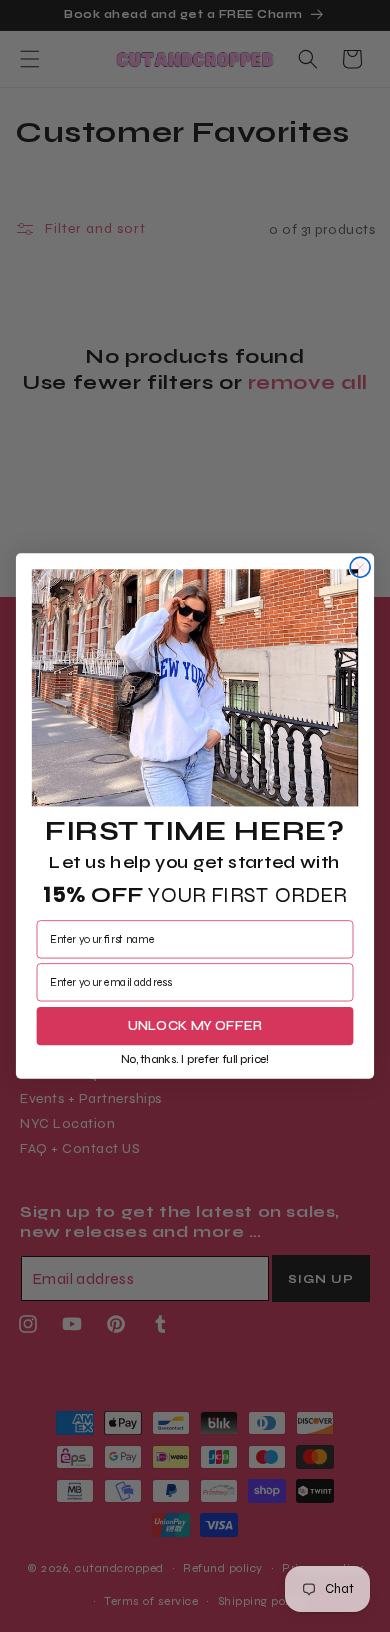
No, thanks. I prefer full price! (195, 1059)
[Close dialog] (360, 567)
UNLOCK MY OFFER (195, 1025)
